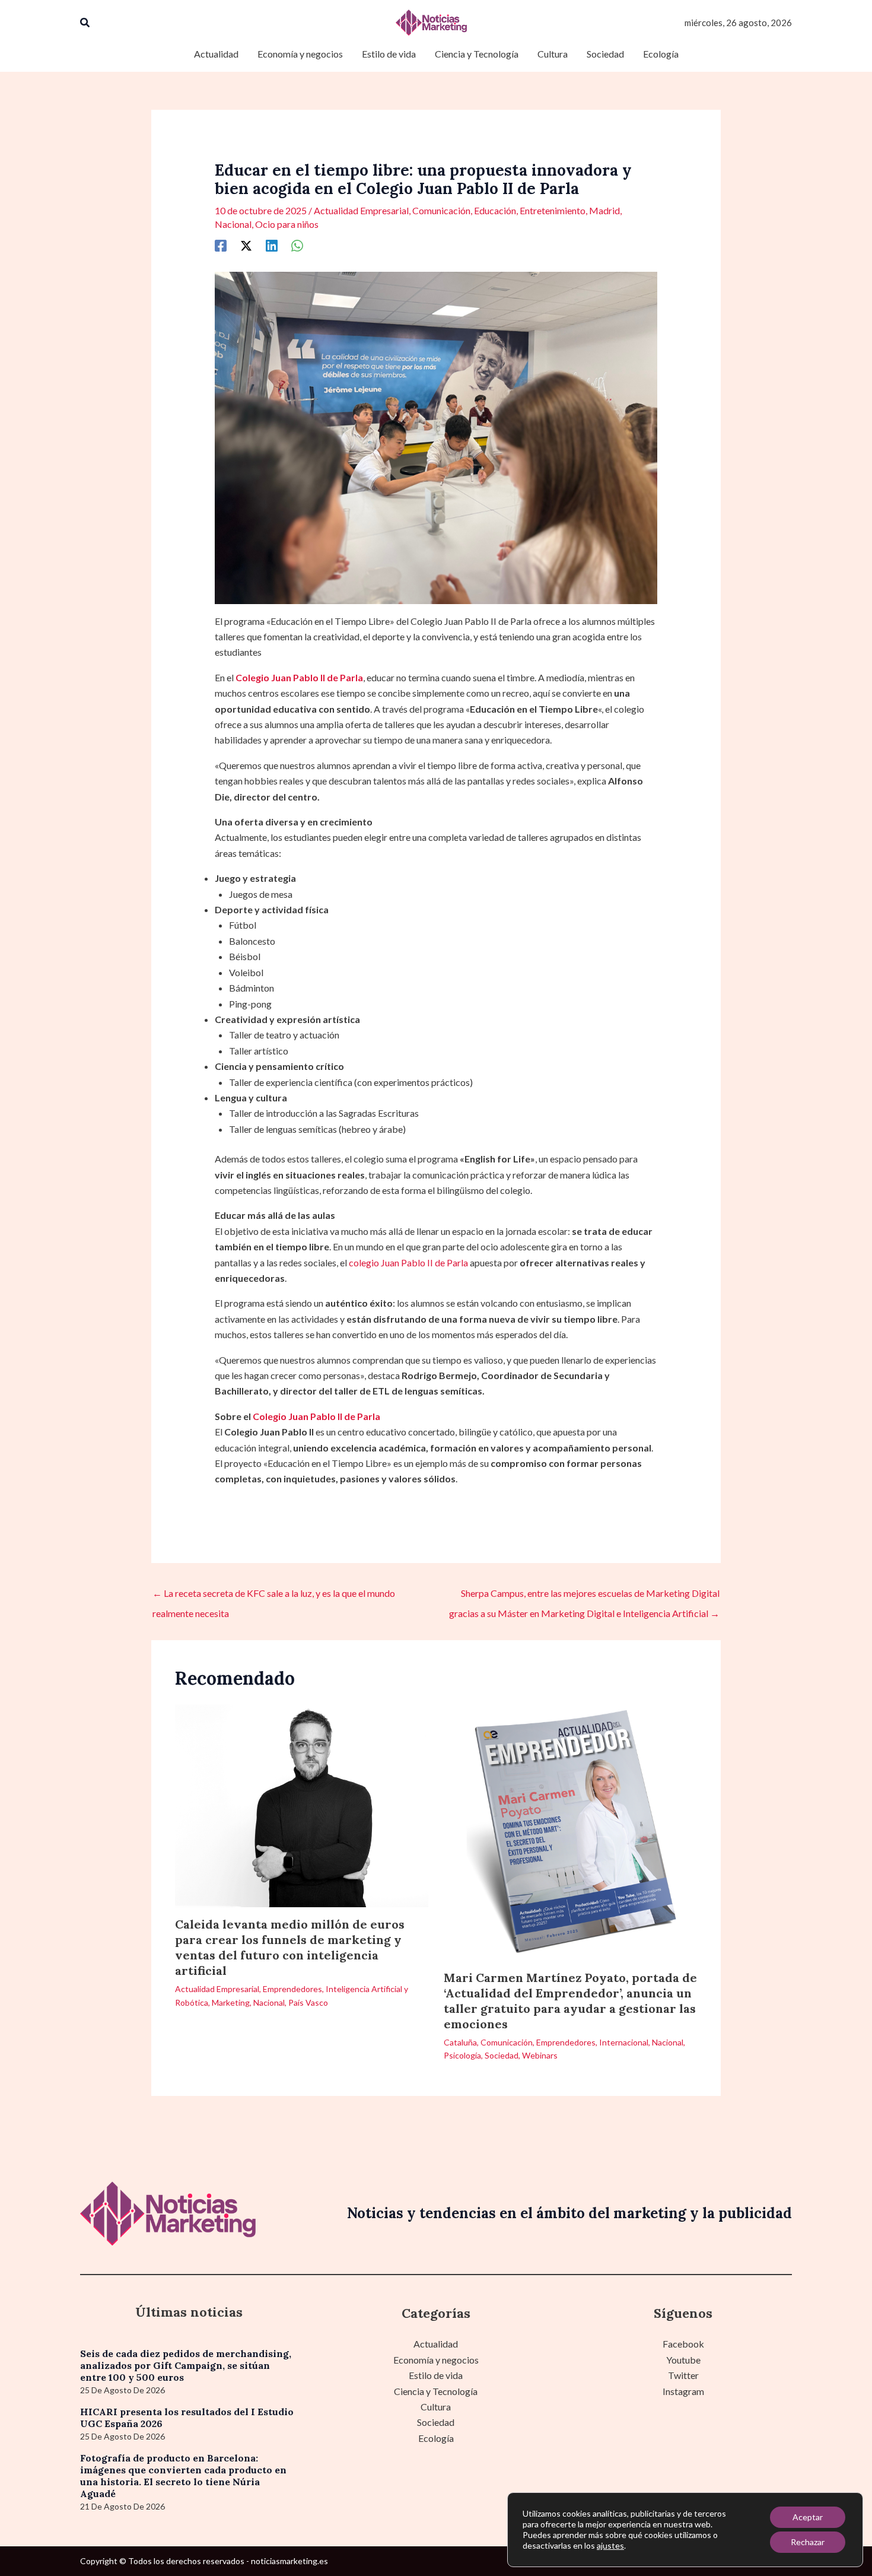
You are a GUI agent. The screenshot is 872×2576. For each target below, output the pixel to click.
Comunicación (441, 210)
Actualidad (436, 2344)
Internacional (624, 2042)
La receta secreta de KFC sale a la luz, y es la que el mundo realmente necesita (274, 1596)
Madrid (604, 210)
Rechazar (808, 2542)
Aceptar (808, 2517)
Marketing (231, 2002)
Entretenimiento (553, 210)
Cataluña (460, 2042)
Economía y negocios (436, 2360)
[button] (85, 23)
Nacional (233, 224)
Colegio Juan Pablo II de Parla (316, 1416)
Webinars (540, 2055)
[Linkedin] (272, 245)
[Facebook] (221, 245)
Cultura (436, 2407)
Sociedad (502, 2055)
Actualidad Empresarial (361, 210)
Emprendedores (292, 1989)
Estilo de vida (436, 2375)
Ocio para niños (287, 224)
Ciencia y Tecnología (436, 2391)
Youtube (683, 2360)
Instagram (683, 2391)
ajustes (610, 2545)
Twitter (683, 2375)
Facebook (683, 2344)
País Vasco (308, 2002)
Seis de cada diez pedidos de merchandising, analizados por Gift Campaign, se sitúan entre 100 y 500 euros (186, 2365)
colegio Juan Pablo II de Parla (408, 1262)
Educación (495, 210)
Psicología (462, 2055)
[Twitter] (246, 245)
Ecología (436, 2438)
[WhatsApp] (297, 245)
